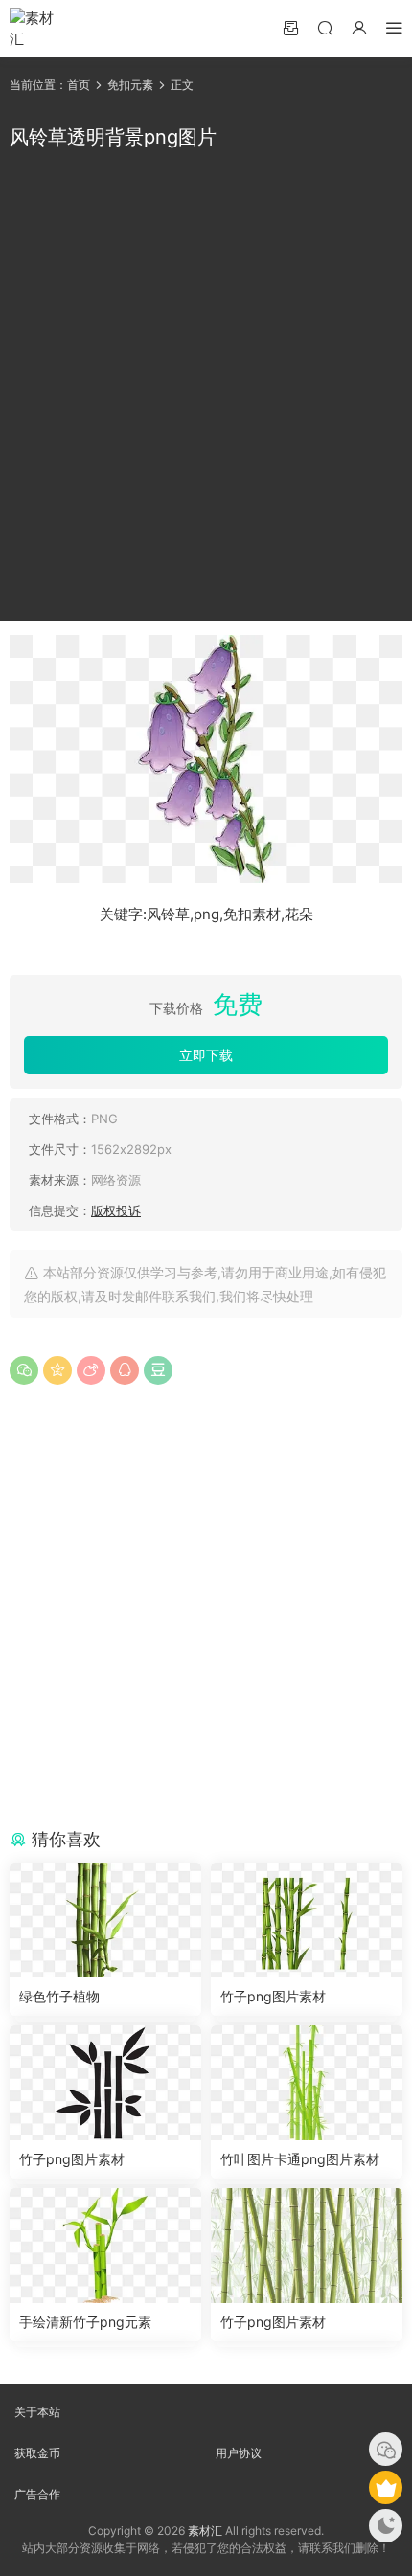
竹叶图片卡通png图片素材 (300, 2159)
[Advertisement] (206, 386)
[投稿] (290, 27)
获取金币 (37, 2453)
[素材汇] (38, 29)
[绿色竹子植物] (105, 1920)
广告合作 (37, 2494)
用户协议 (239, 2453)
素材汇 (205, 2531)
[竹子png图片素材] (307, 1920)
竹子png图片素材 (273, 1996)
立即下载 (206, 1055)
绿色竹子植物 (59, 1996)
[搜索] (325, 27)
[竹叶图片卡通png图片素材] (307, 2083)
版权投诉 (116, 1210)
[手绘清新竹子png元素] (105, 2246)
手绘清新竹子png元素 (85, 2322)
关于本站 (37, 2412)
